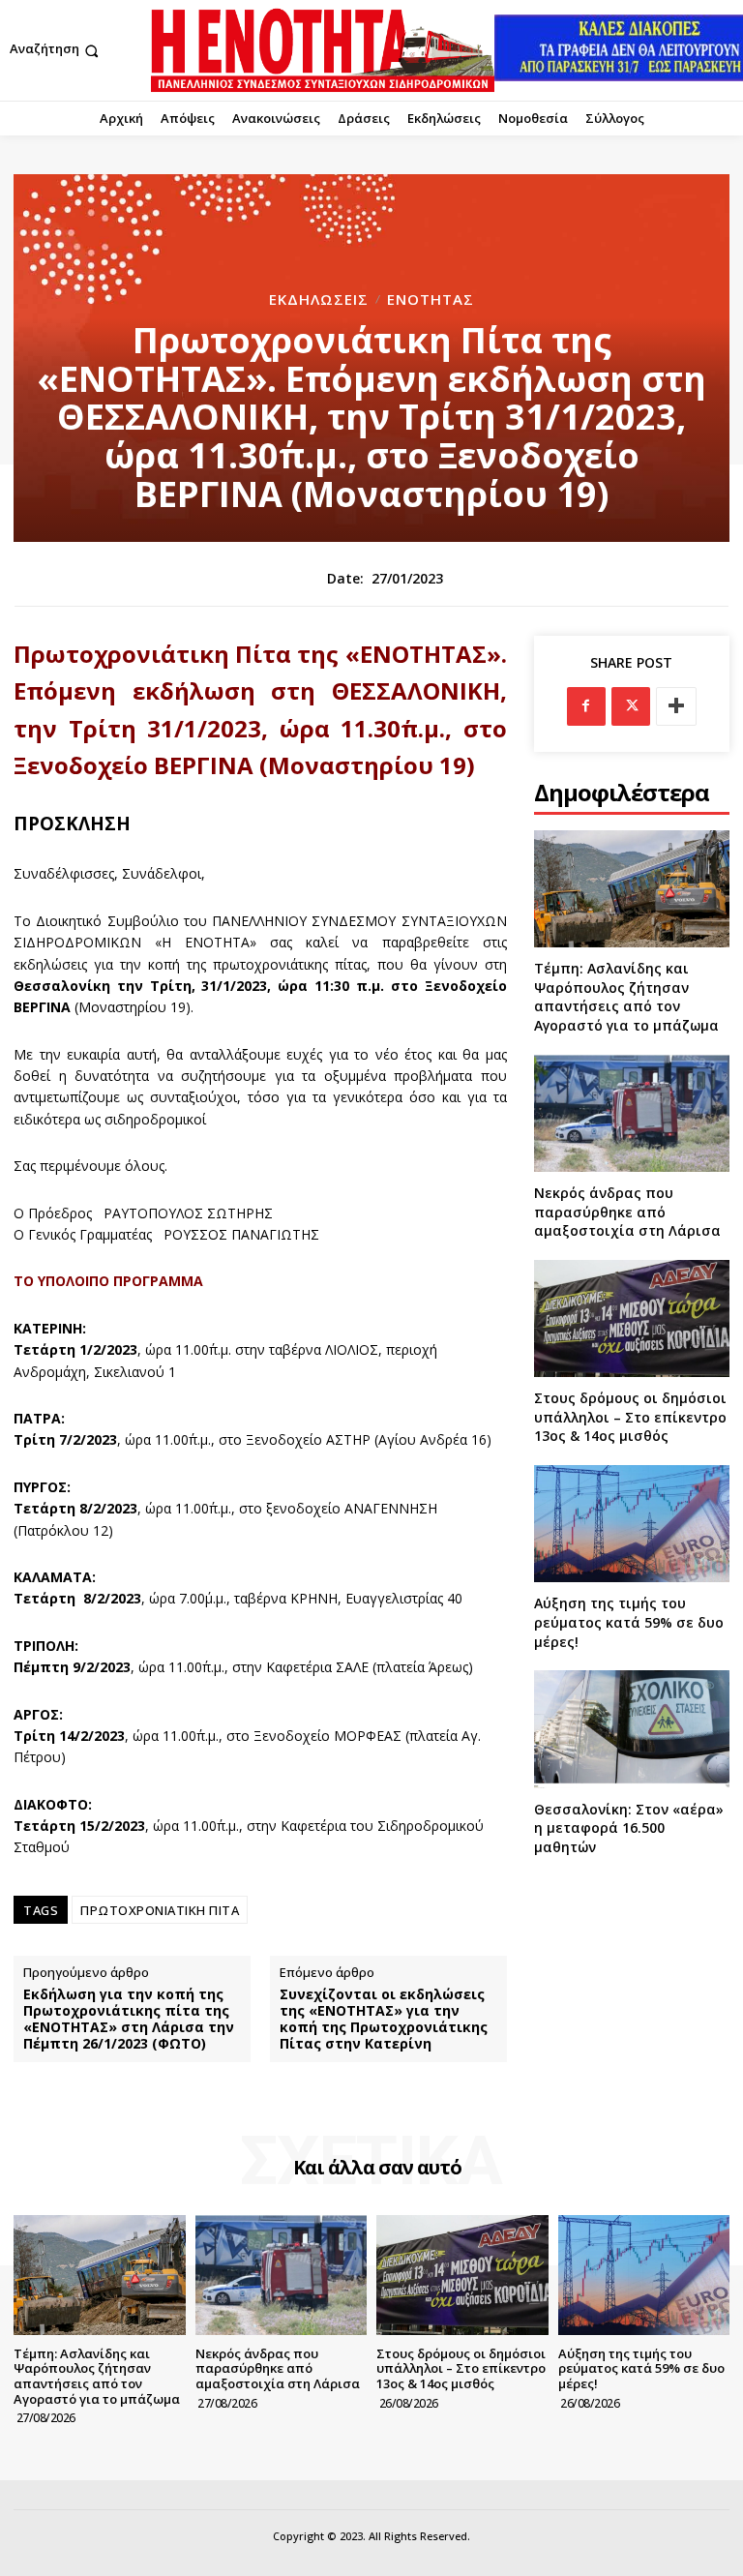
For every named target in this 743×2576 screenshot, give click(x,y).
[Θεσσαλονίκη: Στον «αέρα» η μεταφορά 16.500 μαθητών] (632, 1729)
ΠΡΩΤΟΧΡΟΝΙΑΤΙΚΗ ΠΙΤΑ (160, 1910)
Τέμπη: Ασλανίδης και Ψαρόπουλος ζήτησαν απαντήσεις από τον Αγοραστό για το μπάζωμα (626, 997)
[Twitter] (631, 706)
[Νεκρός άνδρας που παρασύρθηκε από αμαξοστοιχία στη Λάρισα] (632, 1113)
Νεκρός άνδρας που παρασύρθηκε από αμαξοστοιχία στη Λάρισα (627, 1212)
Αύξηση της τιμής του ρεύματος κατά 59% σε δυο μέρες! (629, 1622)
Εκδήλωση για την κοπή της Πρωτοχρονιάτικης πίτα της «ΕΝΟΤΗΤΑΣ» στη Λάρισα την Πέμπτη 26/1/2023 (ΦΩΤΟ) (129, 2019)
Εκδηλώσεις (319, 300)
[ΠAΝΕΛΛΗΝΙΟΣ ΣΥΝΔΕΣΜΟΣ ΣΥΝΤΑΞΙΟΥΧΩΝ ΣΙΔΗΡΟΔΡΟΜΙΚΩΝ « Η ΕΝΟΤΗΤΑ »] (323, 50)
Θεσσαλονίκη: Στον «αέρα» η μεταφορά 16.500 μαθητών (629, 1828)
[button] (56, 51)
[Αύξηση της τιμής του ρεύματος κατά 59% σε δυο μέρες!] (632, 1524)
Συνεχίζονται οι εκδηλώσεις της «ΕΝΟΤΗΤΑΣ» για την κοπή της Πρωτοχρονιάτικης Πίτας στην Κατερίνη (384, 2019)
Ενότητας (431, 300)
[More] (676, 706)
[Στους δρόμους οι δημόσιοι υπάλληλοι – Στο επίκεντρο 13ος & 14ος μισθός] (632, 1318)
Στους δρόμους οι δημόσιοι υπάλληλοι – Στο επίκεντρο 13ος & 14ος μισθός (630, 1417)
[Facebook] (586, 706)
